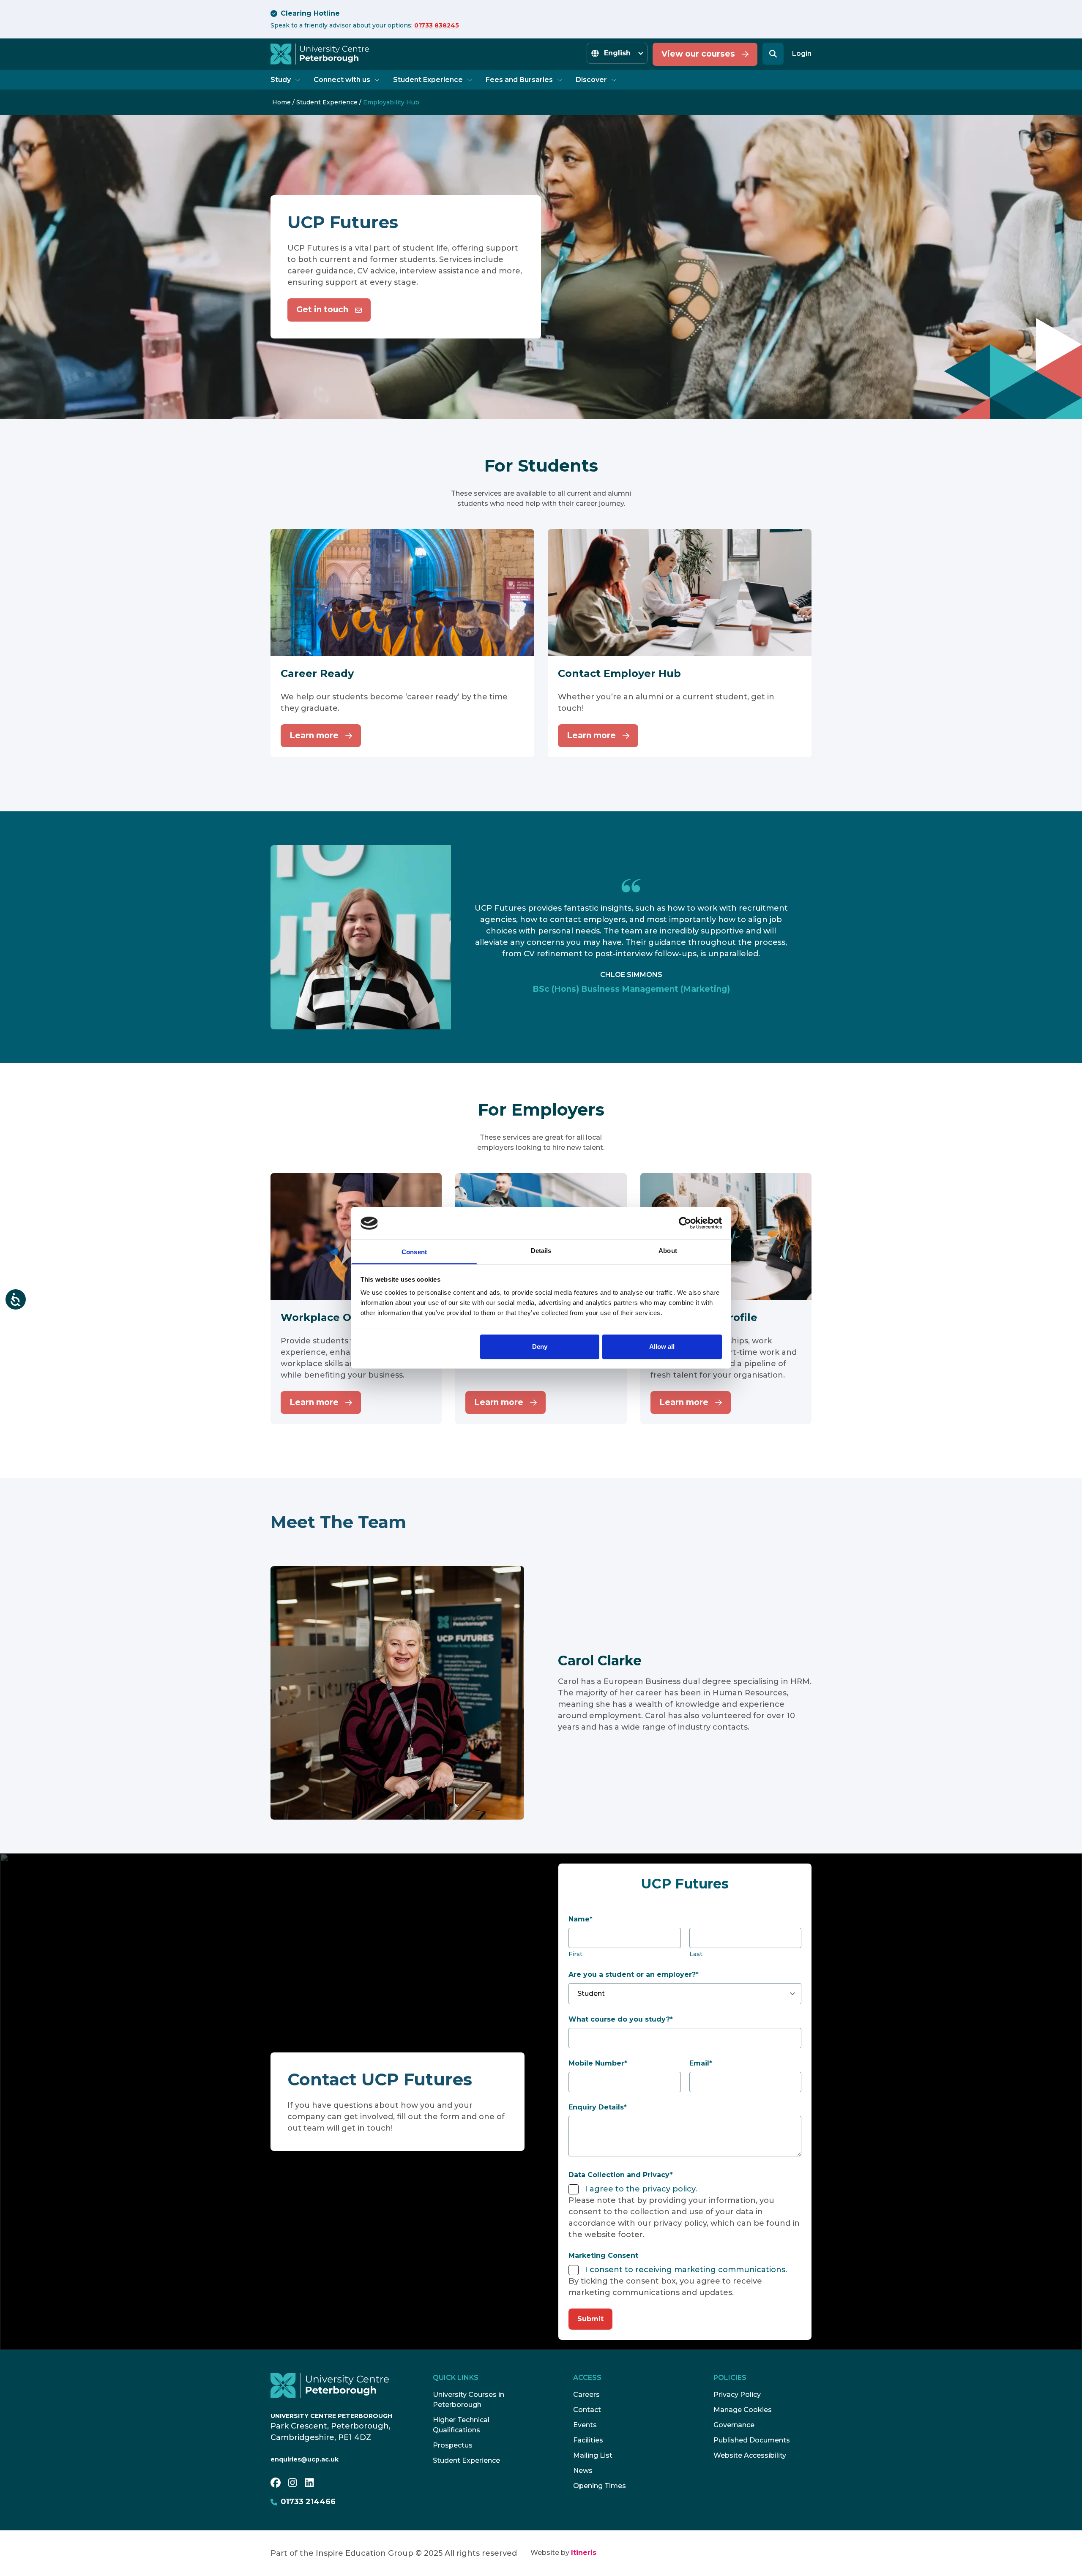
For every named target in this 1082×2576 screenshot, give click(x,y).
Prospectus (453, 2445)
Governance (734, 2425)
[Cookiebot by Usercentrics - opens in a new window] (685, 1223)
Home (281, 102)
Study (281, 80)
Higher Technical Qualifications (461, 2425)
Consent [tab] (414, 1252)
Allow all (662, 1347)
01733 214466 (308, 2502)
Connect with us (342, 80)
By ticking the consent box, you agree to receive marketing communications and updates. (665, 2287)
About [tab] (668, 1251)
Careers (586, 2395)
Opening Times (600, 2486)
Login (802, 53)
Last (696, 1954)
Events (585, 2425)
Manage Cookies (743, 2410)
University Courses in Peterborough (469, 2400)
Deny (540, 1347)
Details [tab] (541, 1251)
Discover (591, 80)
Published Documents (752, 2440)
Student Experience (428, 80)
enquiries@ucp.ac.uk (305, 2459)
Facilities (588, 2440)
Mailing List (593, 2455)
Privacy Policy (737, 2395)
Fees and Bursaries (519, 80)
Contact (587, 2410)
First (575, 1954)
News (583, 2471)
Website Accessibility (750, 2455)
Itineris (584, 2553)
